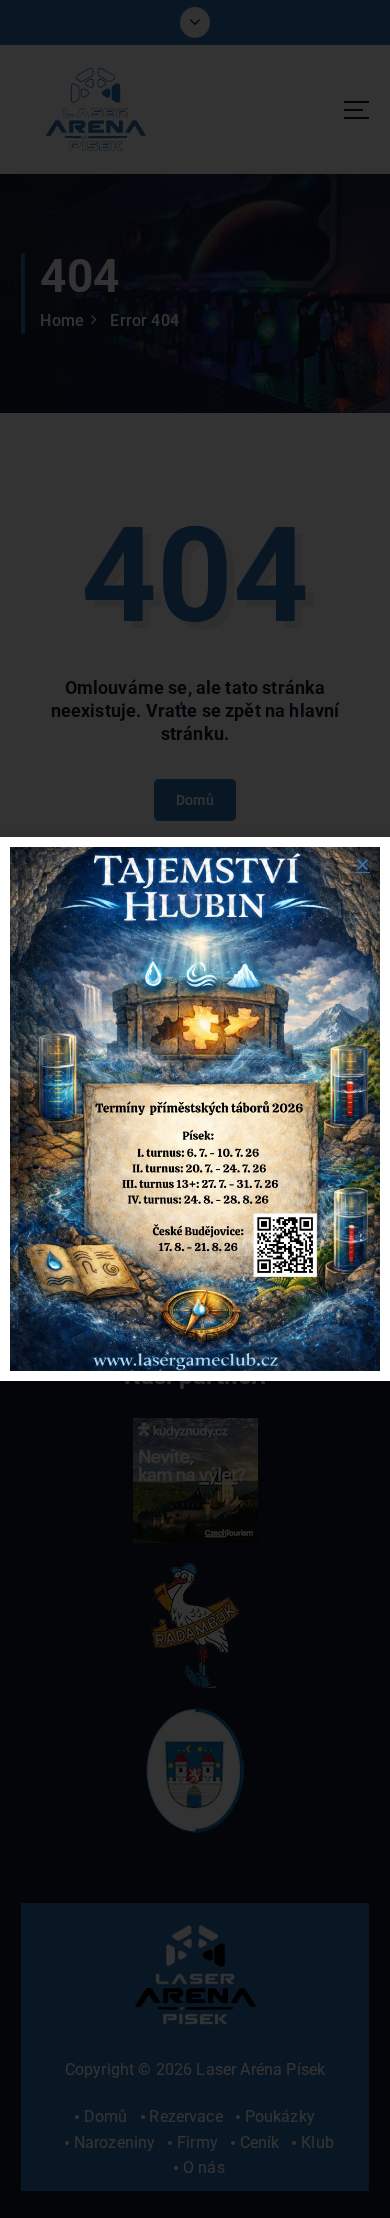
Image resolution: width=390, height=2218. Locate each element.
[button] (362, 864)
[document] (195, 1109)
